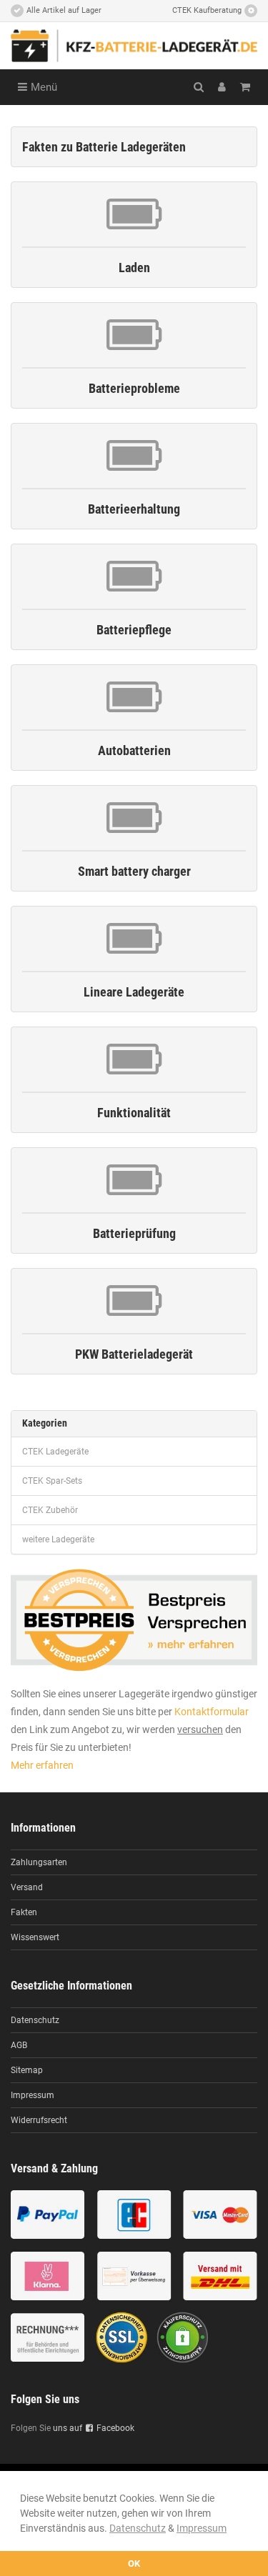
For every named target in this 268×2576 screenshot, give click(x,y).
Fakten (24, 1912)
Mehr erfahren (42, 1765)
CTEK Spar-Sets (52, 1481)
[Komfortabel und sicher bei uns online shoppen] (134, 2277)
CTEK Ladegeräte (55, 1452)
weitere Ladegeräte (58, 1539)
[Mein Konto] (222, 87)
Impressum (202, 2528)
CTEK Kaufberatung (207, 10)
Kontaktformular (212, 1712)
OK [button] (134, 2563)
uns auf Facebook (94, 2428)
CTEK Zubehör (50, 1510)
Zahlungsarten (39, 1862)
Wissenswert (35, 1937)
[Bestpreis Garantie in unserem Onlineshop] (134, 1619)
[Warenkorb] (245, 87)
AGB (19, 2045)
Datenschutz (138, 2528)
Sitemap (27, 2070)
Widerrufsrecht (39, 2120)
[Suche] (199, 87)
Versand (27, 1887)
